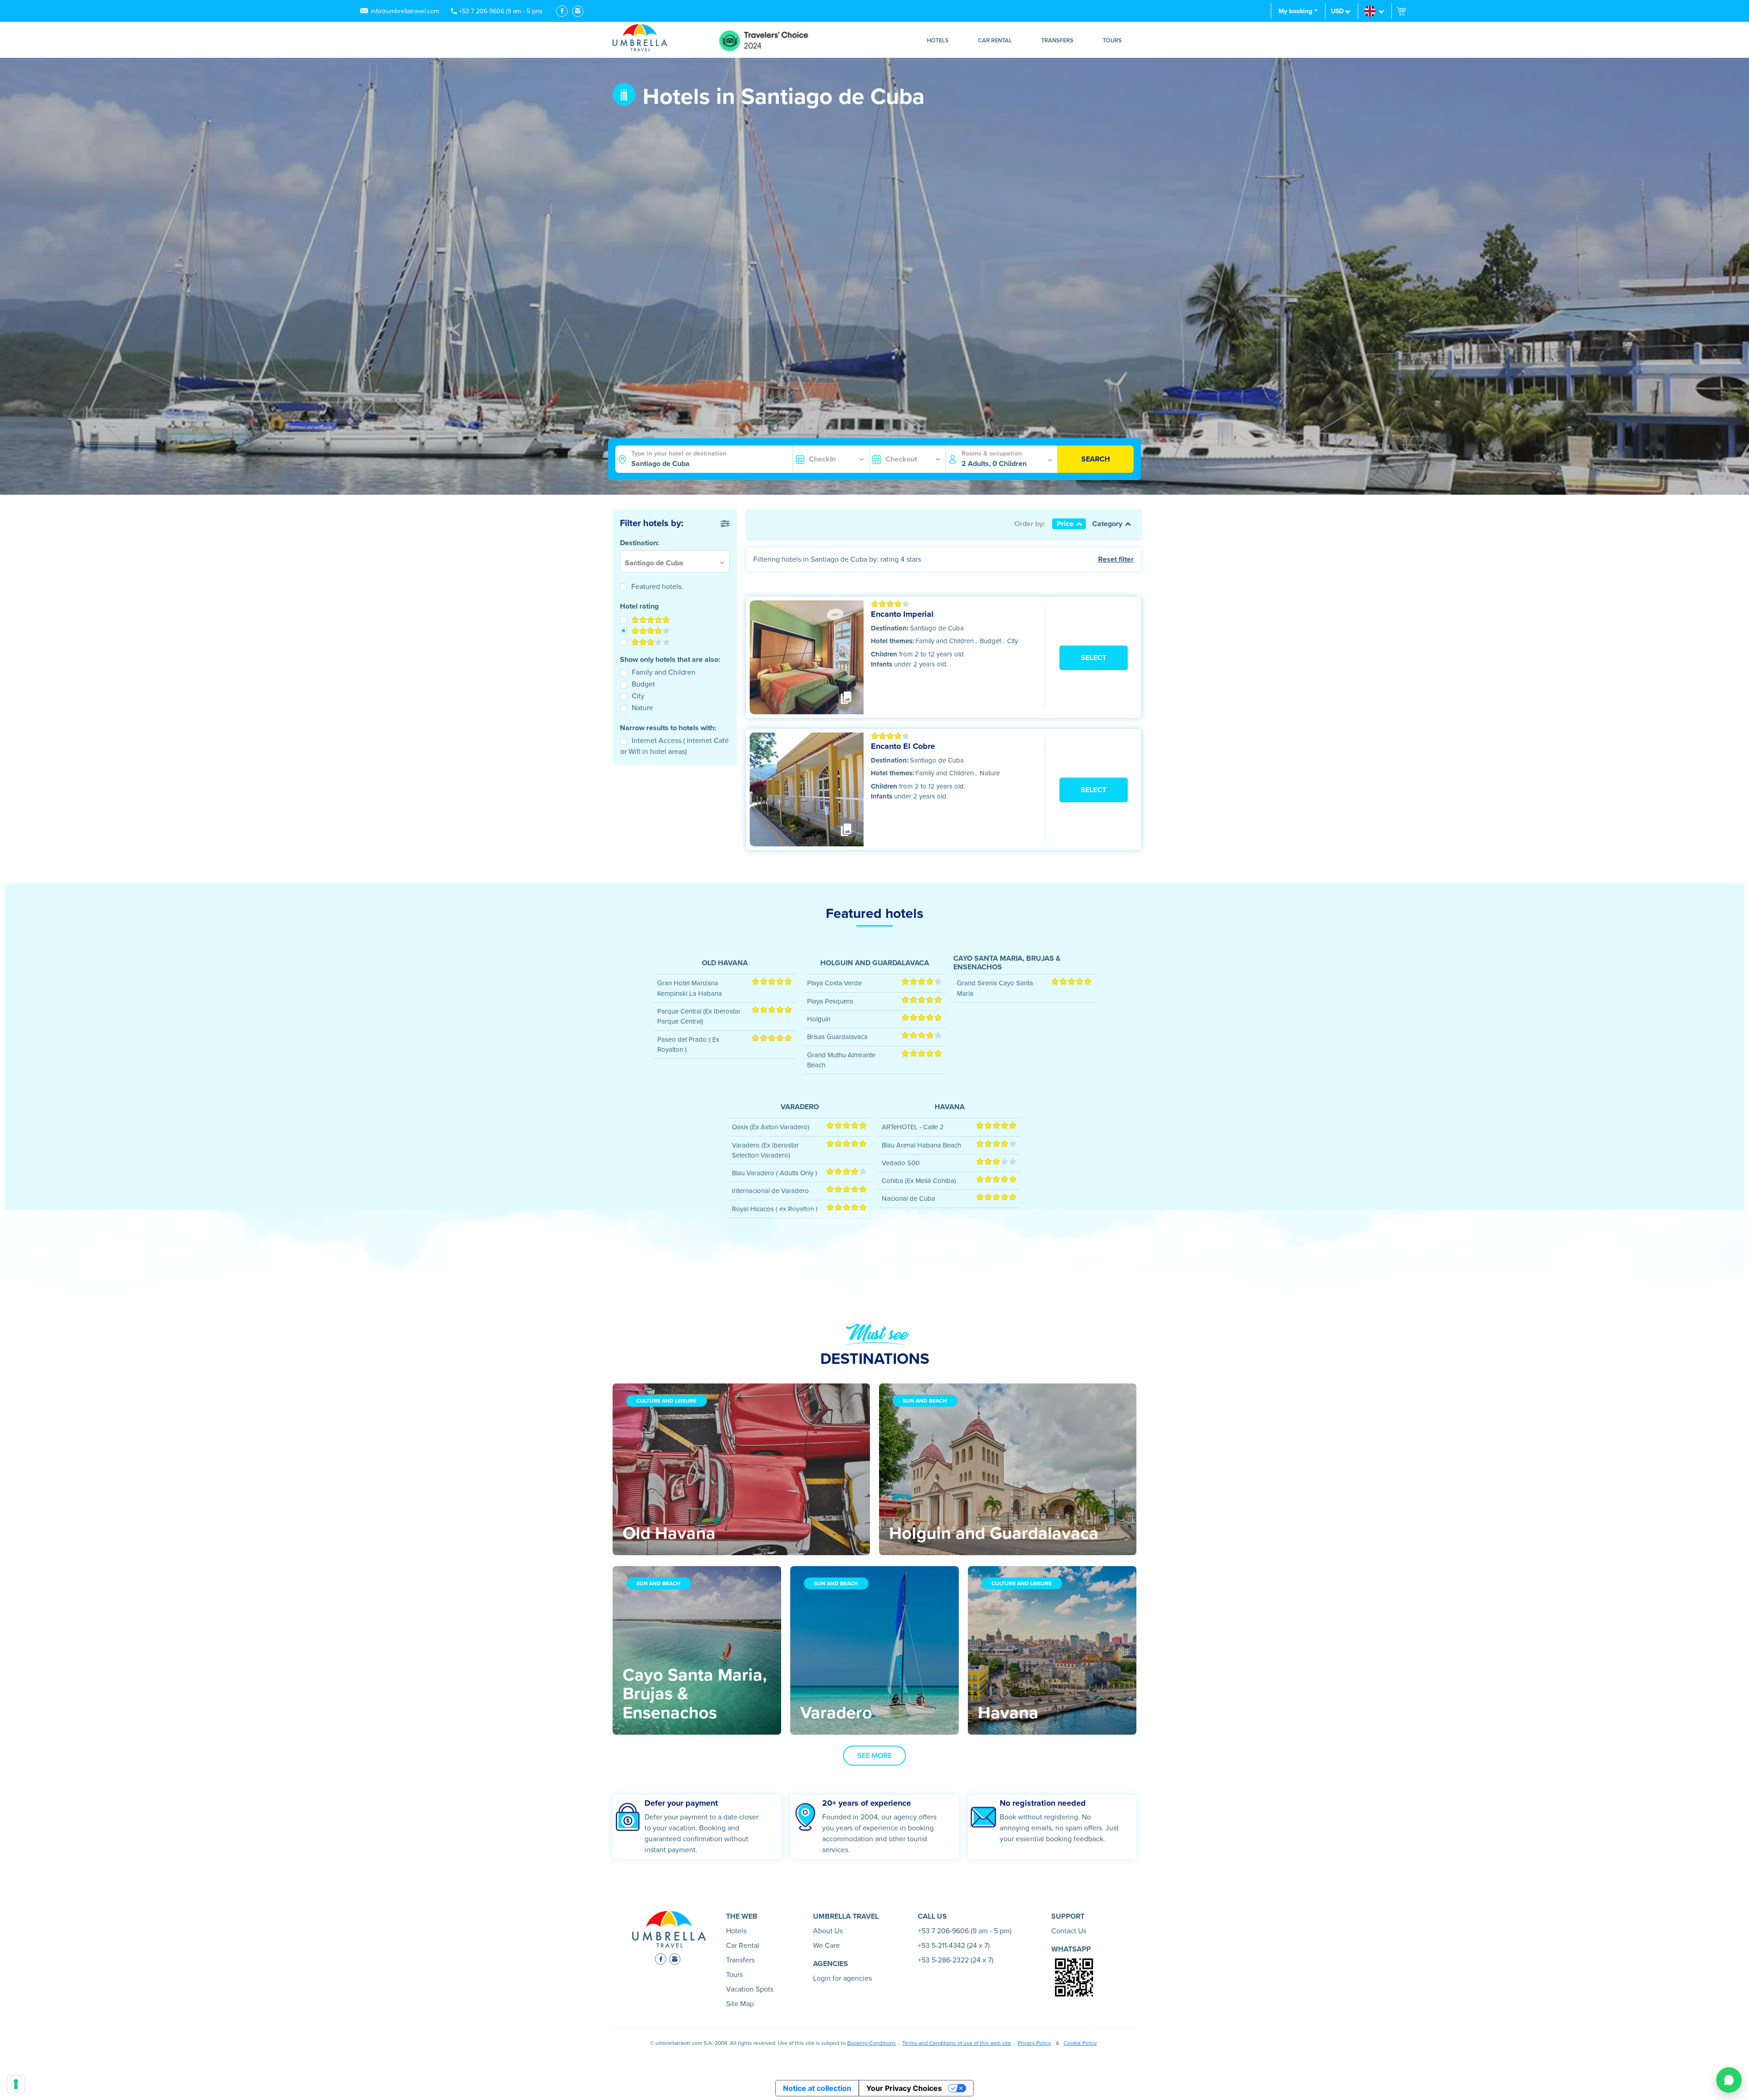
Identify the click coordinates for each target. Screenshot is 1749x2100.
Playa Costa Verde (834, 983)
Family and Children (664, 672)
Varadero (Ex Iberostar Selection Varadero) (765, 1150)
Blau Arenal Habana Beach (921, 1145)
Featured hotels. (657, 587)
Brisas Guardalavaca (837, 1037)
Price (1065, 524)
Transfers (1057, 41)
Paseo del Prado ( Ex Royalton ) (688, 1045)
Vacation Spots (750, 1989)
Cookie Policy (1080, 2043)
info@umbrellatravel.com (405, 11)
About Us (828, 1931)
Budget (643, 684)
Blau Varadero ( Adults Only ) (775, 1173)
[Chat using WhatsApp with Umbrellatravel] (1729, 2080)
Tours (1112, 41)
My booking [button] (1295, 11)
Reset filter (1116, 559)
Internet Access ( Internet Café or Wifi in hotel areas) (675, 746)
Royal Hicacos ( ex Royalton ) (775, 1209)
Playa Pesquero (830, 1001)
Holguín (819, 1019)
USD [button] (1337, 11)
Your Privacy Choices (904, 2088)
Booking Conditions (872, 2043)
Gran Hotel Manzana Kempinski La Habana (690, 988)
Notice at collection (817, 2088)
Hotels (938, 41)
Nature (642, 708)
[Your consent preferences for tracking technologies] (16, 2084)
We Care (826, 1946)
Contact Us (1069, 1931)
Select (1094, 658)
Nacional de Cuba (908, 1199)
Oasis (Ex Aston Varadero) (771, 1127)
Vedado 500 (901, 1163)
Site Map (740, 2004)
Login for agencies (842, 1978)
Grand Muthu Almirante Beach (841, 1060)
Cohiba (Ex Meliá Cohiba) (919, 1181)
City (638, 696)
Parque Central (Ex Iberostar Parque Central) (699, 1016)
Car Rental (995, 41)
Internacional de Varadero (770, 1191)
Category (1107, 524)
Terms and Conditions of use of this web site (957, 2043)
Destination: (890, 628)
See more (874, 1756)
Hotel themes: (892, 641)
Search (1096, 459)
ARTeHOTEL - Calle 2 (913, 1127)
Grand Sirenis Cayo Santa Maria (995, 988)
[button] (1375, 11)
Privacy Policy (1034, 2043)
